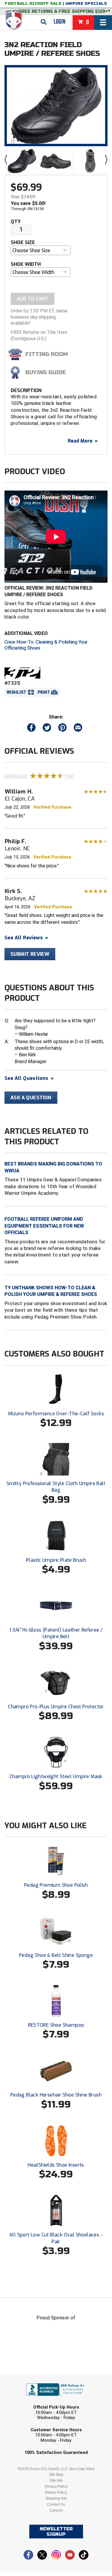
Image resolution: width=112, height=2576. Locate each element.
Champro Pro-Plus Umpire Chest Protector (56, 1707)
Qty (16, 222)
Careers (56, 2510)
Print (44, 692)
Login (60, 22)
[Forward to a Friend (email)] (78, 729)
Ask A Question (31, 1098)
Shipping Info (56, 2498)
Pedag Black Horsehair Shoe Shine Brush (56, 2095)
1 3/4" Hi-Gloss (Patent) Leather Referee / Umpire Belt (56, 1633)
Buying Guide (46, 372)
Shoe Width (26, 264)
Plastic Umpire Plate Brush (56, 1560)
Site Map (56, 2475)
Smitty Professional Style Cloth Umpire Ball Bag (56, 1487)
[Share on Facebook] (31, 729)
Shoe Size (23, 242)
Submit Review (30, 954)
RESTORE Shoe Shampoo (56, 2025)
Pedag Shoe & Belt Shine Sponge (56, 1955)
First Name (29, 2378)
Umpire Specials (86, 4)
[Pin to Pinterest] (62, 729)
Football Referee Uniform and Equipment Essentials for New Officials (44, 1226)
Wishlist (16, 692)
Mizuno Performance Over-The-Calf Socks (56, 1414)
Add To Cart (33, 299)
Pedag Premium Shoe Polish (56, 1885)
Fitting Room (47, 354)
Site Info (56, 2481)
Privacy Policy (56, 2486)
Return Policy (56, 2492)
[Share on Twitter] (47, 729)
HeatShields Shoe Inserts (56, 2165)
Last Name (28, 2401)
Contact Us (56, 2504)
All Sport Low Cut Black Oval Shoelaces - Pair (56, 2238)
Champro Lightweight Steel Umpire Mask (56, 1776)
